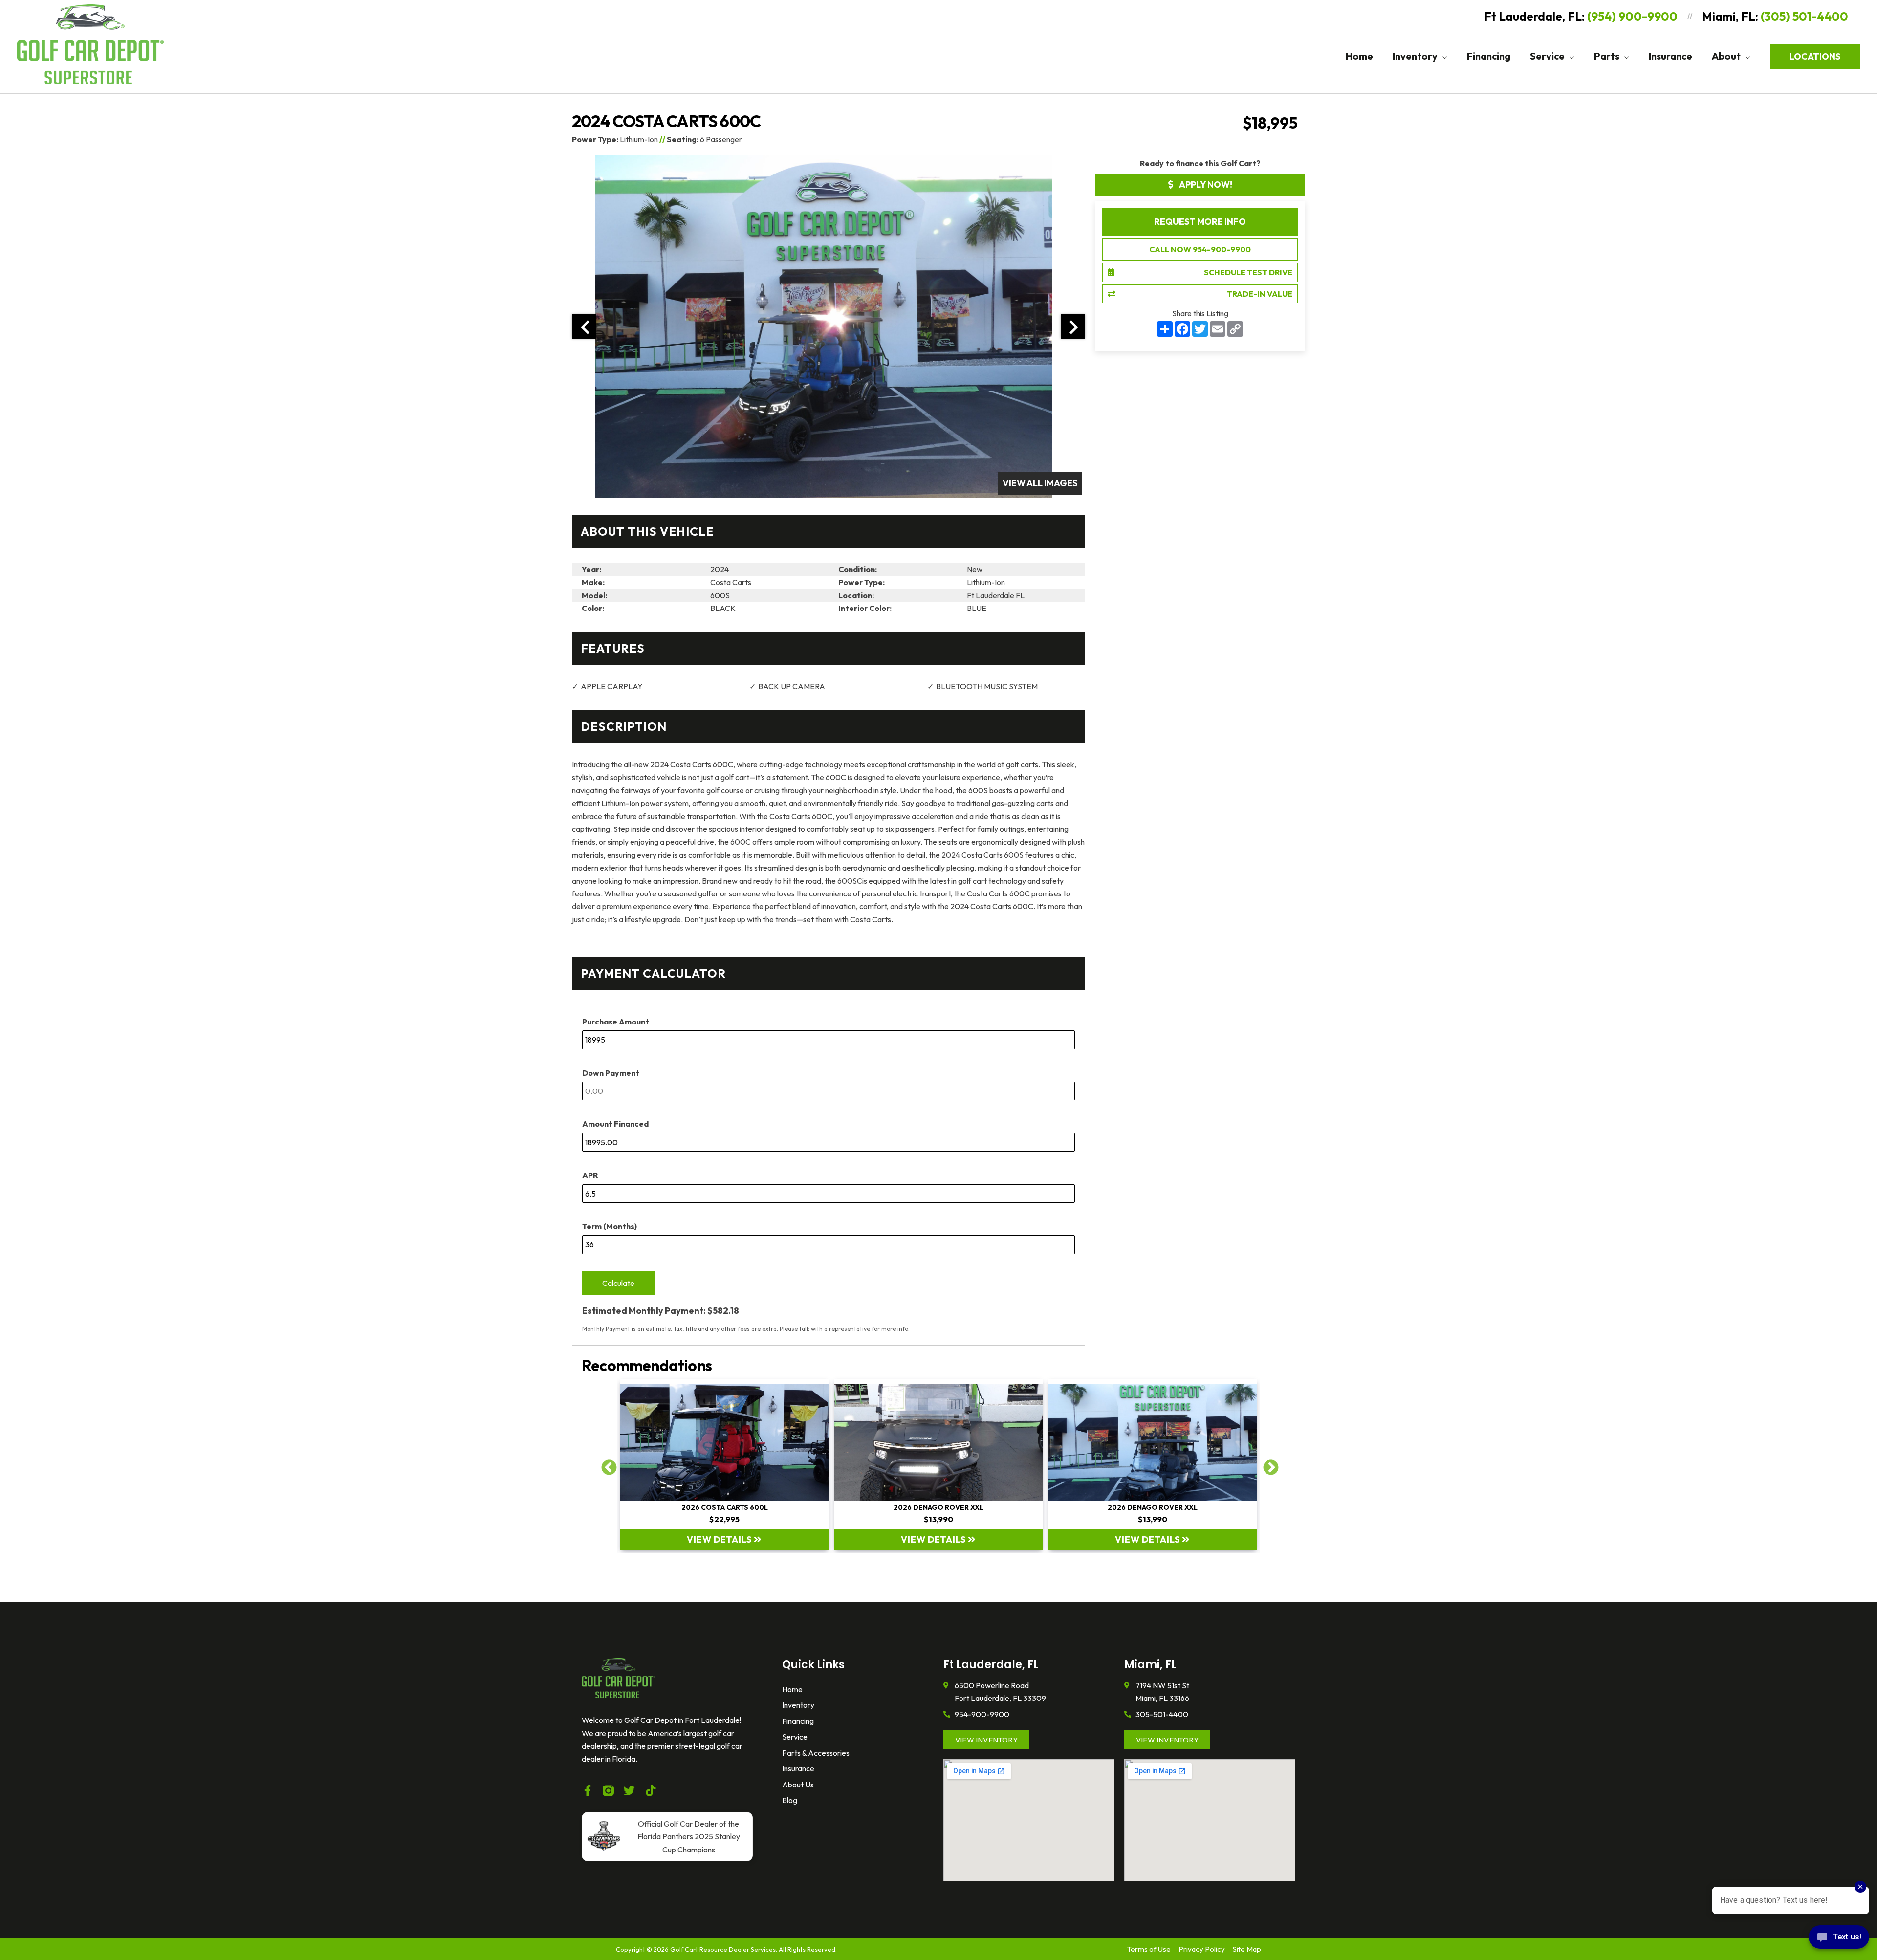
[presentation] (584, 327)
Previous (605, 1464)
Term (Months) (610, 1226)
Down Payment (611, 1073)
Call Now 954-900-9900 (1200, 249)
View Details (720, 1539)
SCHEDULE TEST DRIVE (1248, 272)
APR (590, 1175)
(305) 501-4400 (1804, 16)
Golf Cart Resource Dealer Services (723, 1949)
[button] (1442, 56)
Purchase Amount (616, 1022)
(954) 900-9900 (1632, 16)
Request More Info (1200, 222)
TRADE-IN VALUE (1260, 294)
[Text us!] (1839, 1940)
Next (1267, 1464)
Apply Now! (1205, 185)
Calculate (618, 1283)
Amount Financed (615, 1124)
